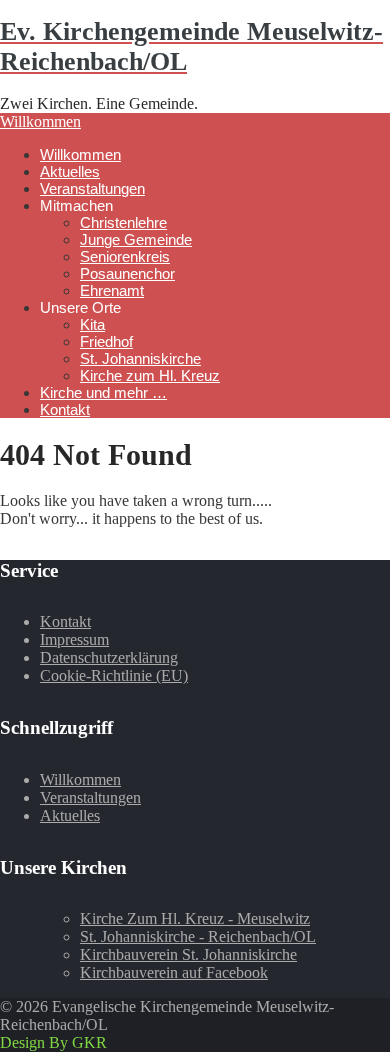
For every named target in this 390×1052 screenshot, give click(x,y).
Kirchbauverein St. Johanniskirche (188, 954)
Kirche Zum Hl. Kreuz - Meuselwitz (195, 918)
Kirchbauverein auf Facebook (174, 972)
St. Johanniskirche (140, 358)
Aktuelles (70, 171)
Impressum (74, 639)
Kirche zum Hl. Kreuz (150, 375)
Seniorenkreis (125, 256)
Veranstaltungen (92, 188)
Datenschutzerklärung (109, 657)
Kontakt (65, 409)
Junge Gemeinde (136, 239)
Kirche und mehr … (103, 392)
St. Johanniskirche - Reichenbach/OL (198, 936)
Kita (92, 324)
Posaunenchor (127, 273)
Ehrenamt (112, 290)
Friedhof (106, 341)
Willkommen (40, 121)
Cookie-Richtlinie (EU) (114, 675)
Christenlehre (123, 222)
